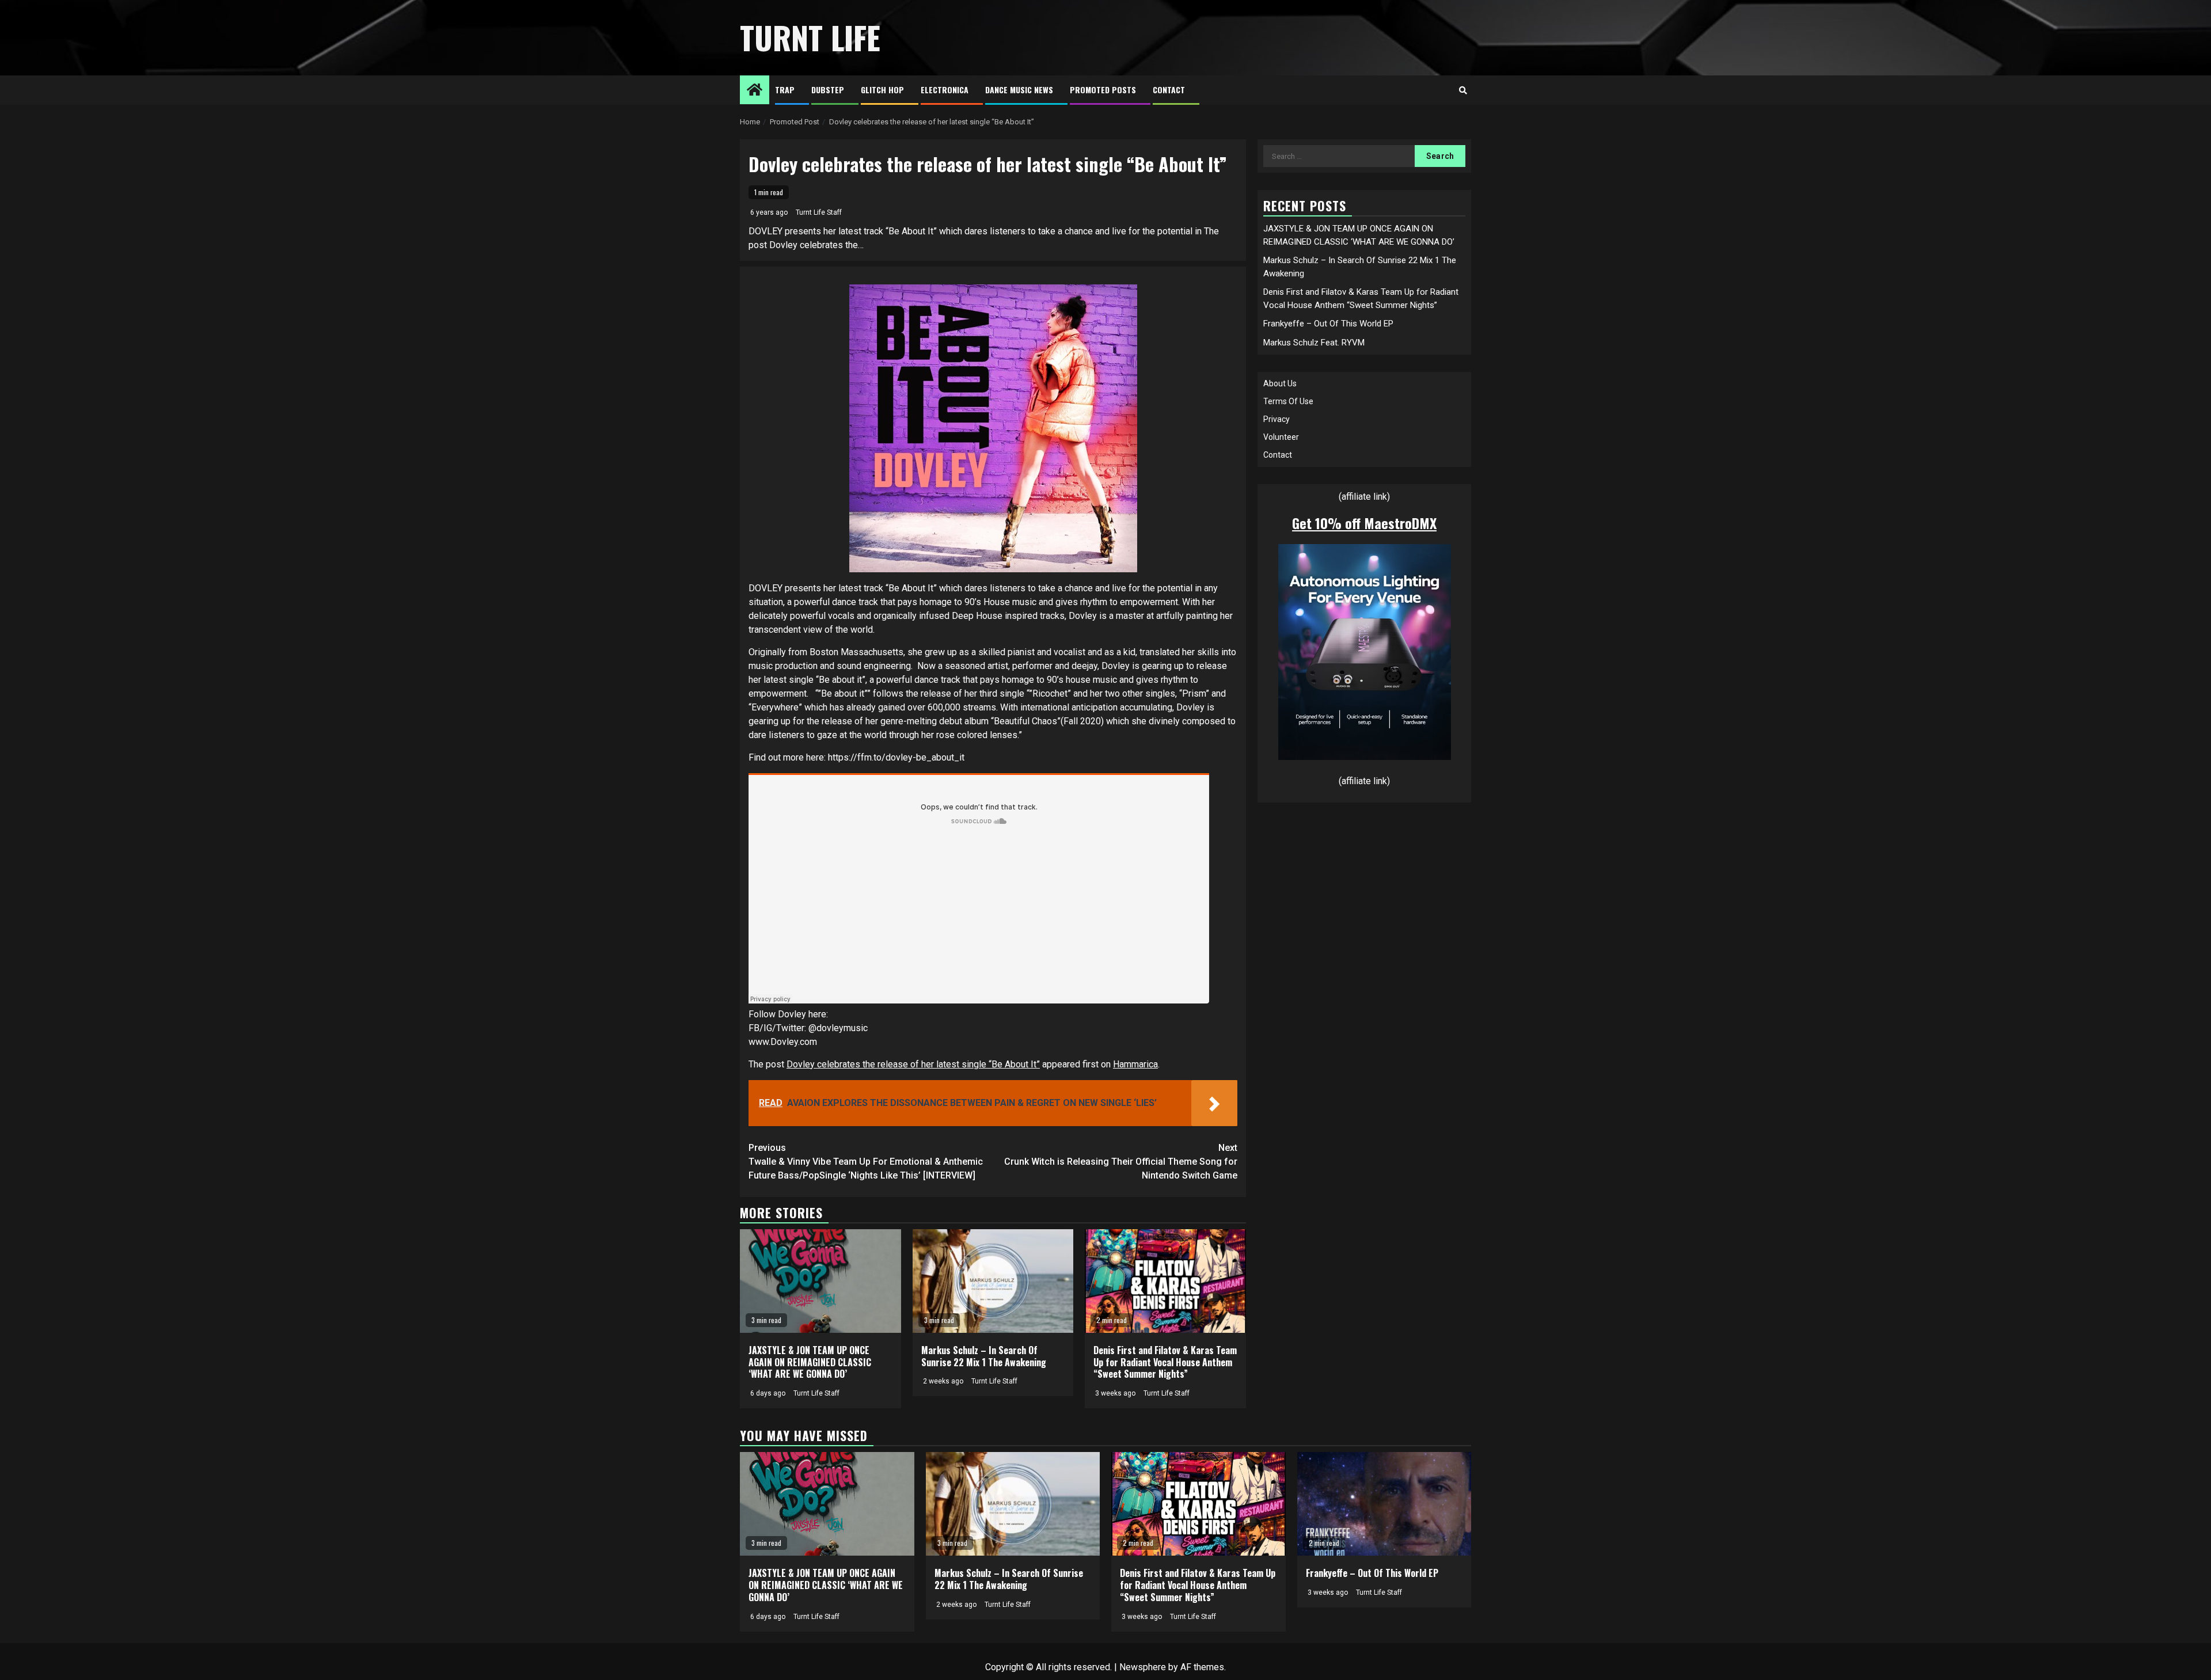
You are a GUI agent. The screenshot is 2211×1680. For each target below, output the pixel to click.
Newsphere (1143, 1667)
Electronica (945, 90)
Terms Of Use (1288, 401)
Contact (1169, 90)
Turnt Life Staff (819, 212)
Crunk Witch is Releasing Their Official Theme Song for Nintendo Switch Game (1121, 1162)
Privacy (1277, 419)
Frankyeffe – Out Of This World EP (1328, 324)
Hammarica (1135, 1064)
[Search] (1463, 90)
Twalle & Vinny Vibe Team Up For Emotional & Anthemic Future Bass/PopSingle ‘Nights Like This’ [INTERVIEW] (866, 1162)
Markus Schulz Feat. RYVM (1314, 342)
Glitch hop (882, 90)
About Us (1280, 383)
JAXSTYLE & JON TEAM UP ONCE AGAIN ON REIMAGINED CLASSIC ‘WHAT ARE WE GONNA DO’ (810, 1362)
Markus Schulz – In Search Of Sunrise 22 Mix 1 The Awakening (984, 1356)
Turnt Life (810, 37)
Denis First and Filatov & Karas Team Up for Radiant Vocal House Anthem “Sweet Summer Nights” (1165, 1362)
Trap (785, 90)
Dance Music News (1019, 90)
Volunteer (1281, 437)
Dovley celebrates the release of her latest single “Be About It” (913, 1064)
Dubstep (828, 90)
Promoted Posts (1103, 90)
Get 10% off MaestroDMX (1364, 523)
